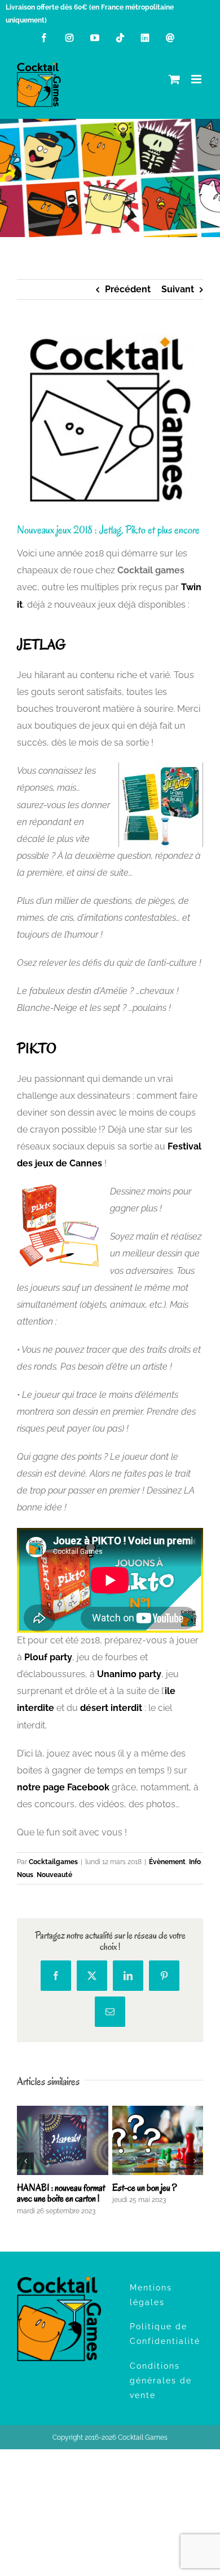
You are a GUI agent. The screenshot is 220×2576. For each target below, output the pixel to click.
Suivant (178, 289)
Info (195, 1862)
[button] (25, 2161)
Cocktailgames (53, 1862)
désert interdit (111, 1708)
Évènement (167, 1862)
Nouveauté (54, 1875)
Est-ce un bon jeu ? (145, 2188)
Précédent (128, 289)
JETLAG (41, 645)
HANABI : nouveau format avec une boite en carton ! (61, 2193)
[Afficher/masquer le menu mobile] (197, 79)
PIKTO (37, 1048)
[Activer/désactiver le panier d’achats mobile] (174, 79)
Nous (25, 1875)
